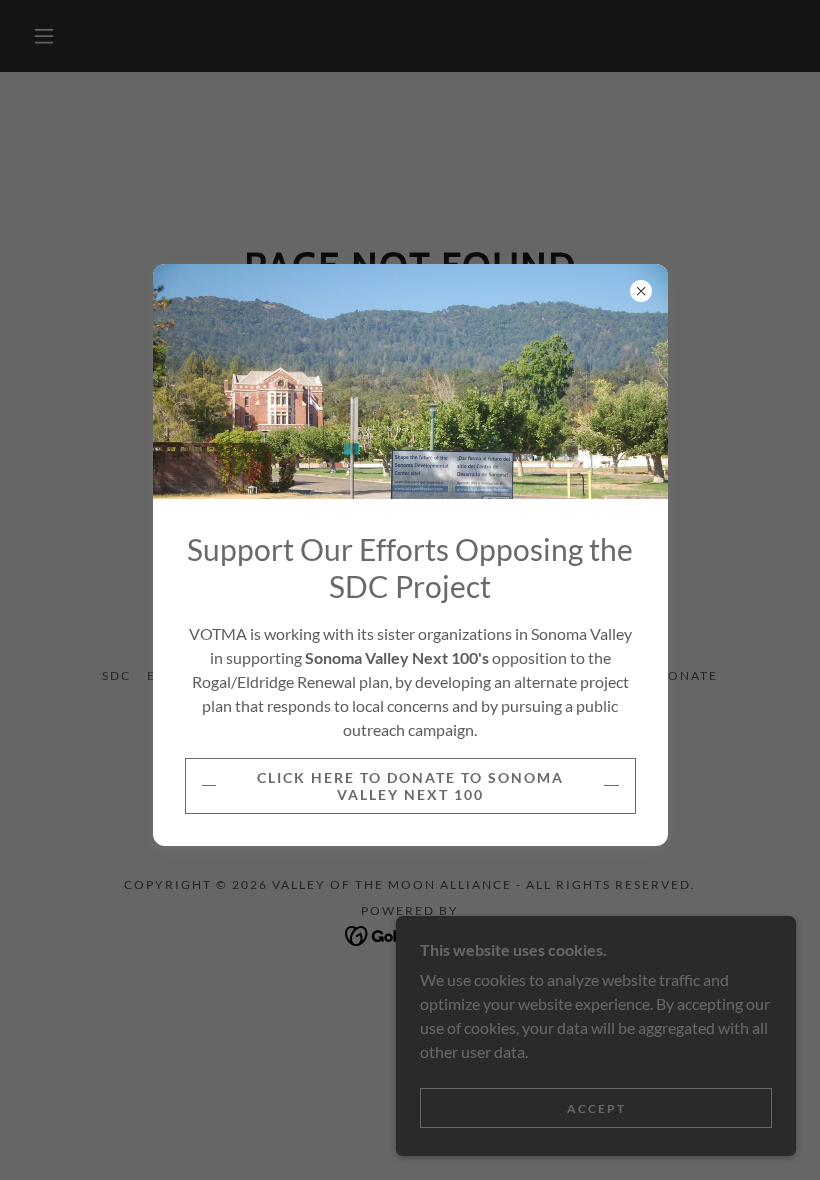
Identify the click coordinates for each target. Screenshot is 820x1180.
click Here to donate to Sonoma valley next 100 (410, 786)
